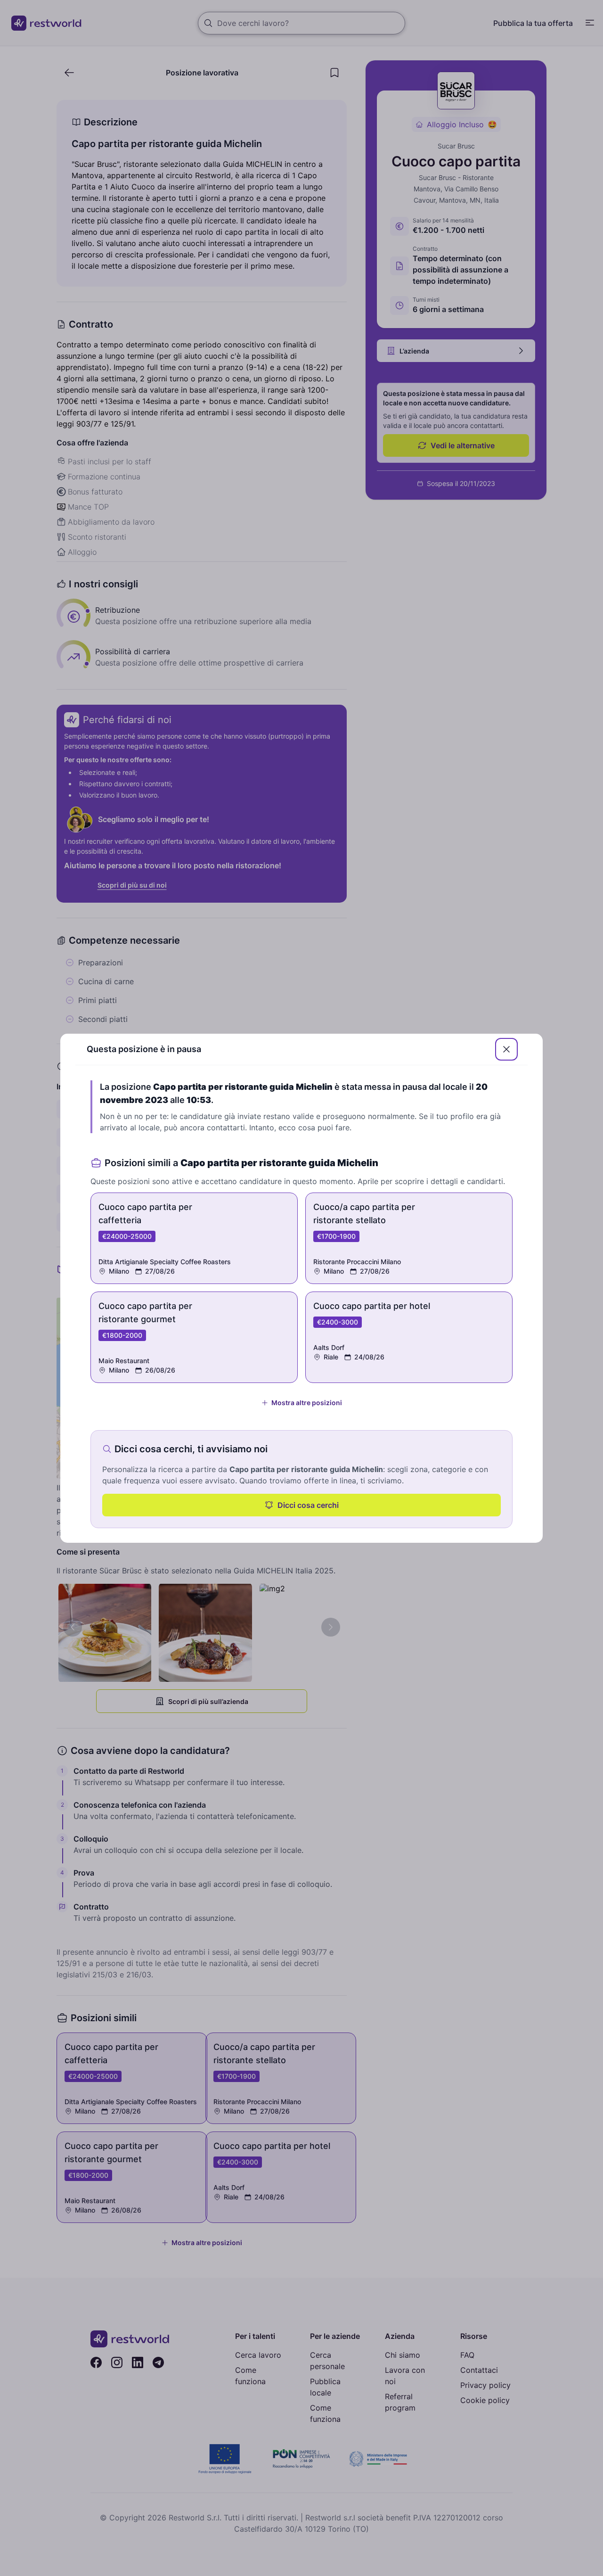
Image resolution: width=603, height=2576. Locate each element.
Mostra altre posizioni (307, 1403)
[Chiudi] (506, 1049)
